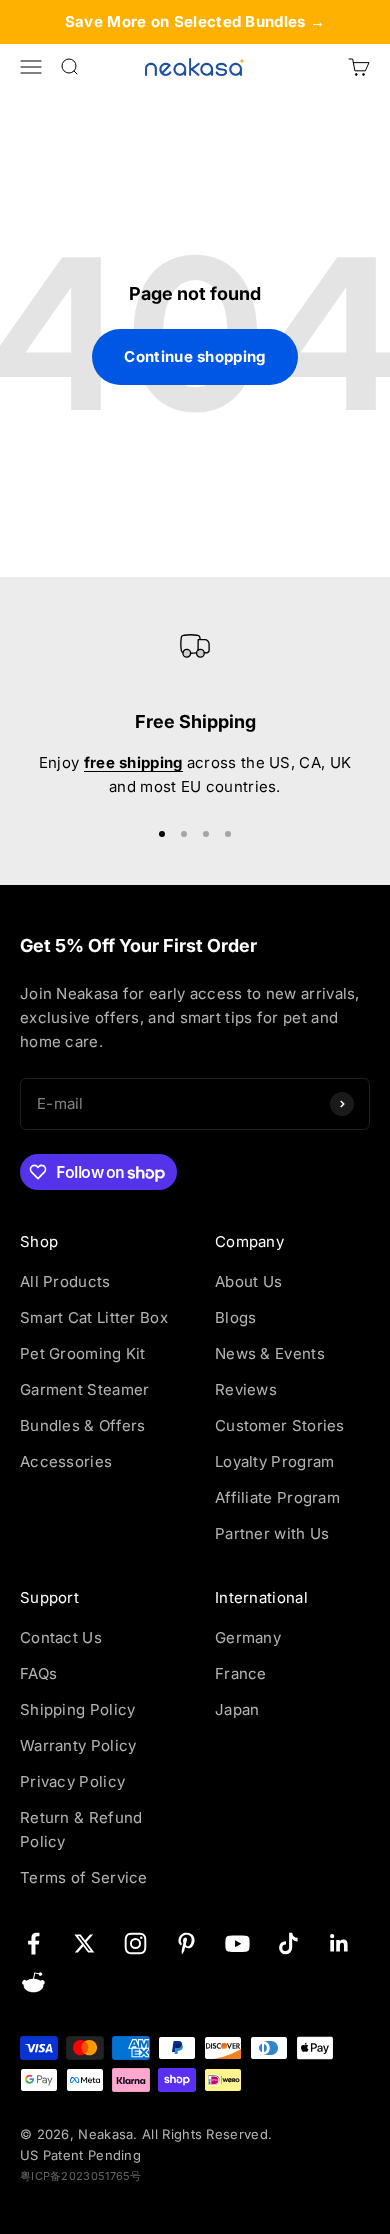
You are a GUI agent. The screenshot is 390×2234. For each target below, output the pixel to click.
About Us (248, 1281)
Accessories (66, 1461)
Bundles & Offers (83, 1425)
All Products (65, 1281)
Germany (248, 1637)
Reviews (246, 1389)
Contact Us (61, 1637)
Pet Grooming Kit (83, 1353)
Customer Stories (280, 1425)
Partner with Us (272, 1533)
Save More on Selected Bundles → (195, 21)
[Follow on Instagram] (135, 1943)
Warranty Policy (78, 1745)
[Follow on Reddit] (33, 1982)
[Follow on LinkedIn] (339, 1943)
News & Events (270, 1353)
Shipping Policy (78, 1709)
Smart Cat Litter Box (94, 1317)
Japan (237, 1709)
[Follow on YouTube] (237, 1943)
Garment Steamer (85, 1389)
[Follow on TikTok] (288, 1943)
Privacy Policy (72, 1781)
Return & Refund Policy (81, 1829)
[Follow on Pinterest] (186, 1943)
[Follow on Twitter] (84, 1943)
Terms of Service (84, 1877)
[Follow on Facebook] (33, 1943)
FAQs (38, 1673)
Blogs (236, 1317)
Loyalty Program (275, 1461)
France (241, 1673)
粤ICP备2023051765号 (81, 2176)
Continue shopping (194, 356)
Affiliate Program (277, 1497)
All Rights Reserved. (207, 2134)
